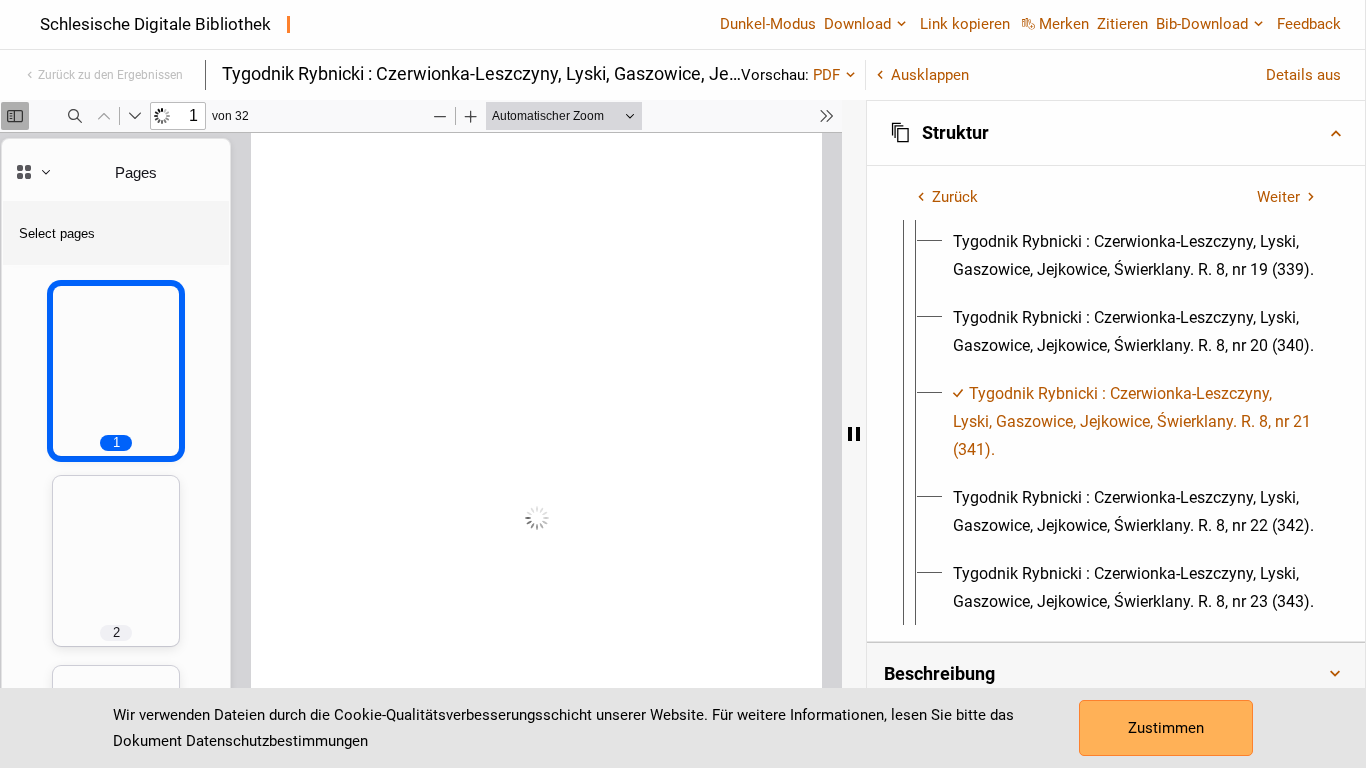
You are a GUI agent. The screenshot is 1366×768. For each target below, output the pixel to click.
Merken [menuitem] (1064, 24)
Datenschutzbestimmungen (277, 741)
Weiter (1278, 197)
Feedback (1309, 24)
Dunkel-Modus (768, 24)
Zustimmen (1166, 728)
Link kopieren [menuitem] (965, 24)
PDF (826, 75)
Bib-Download (1202, 24)
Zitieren (1122, 24)
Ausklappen (930, 75)
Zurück (955, 197)
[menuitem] (1134, 256)
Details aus (1303, 75)
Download (857, 24)
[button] (1116, 133)
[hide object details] (854, 434)
